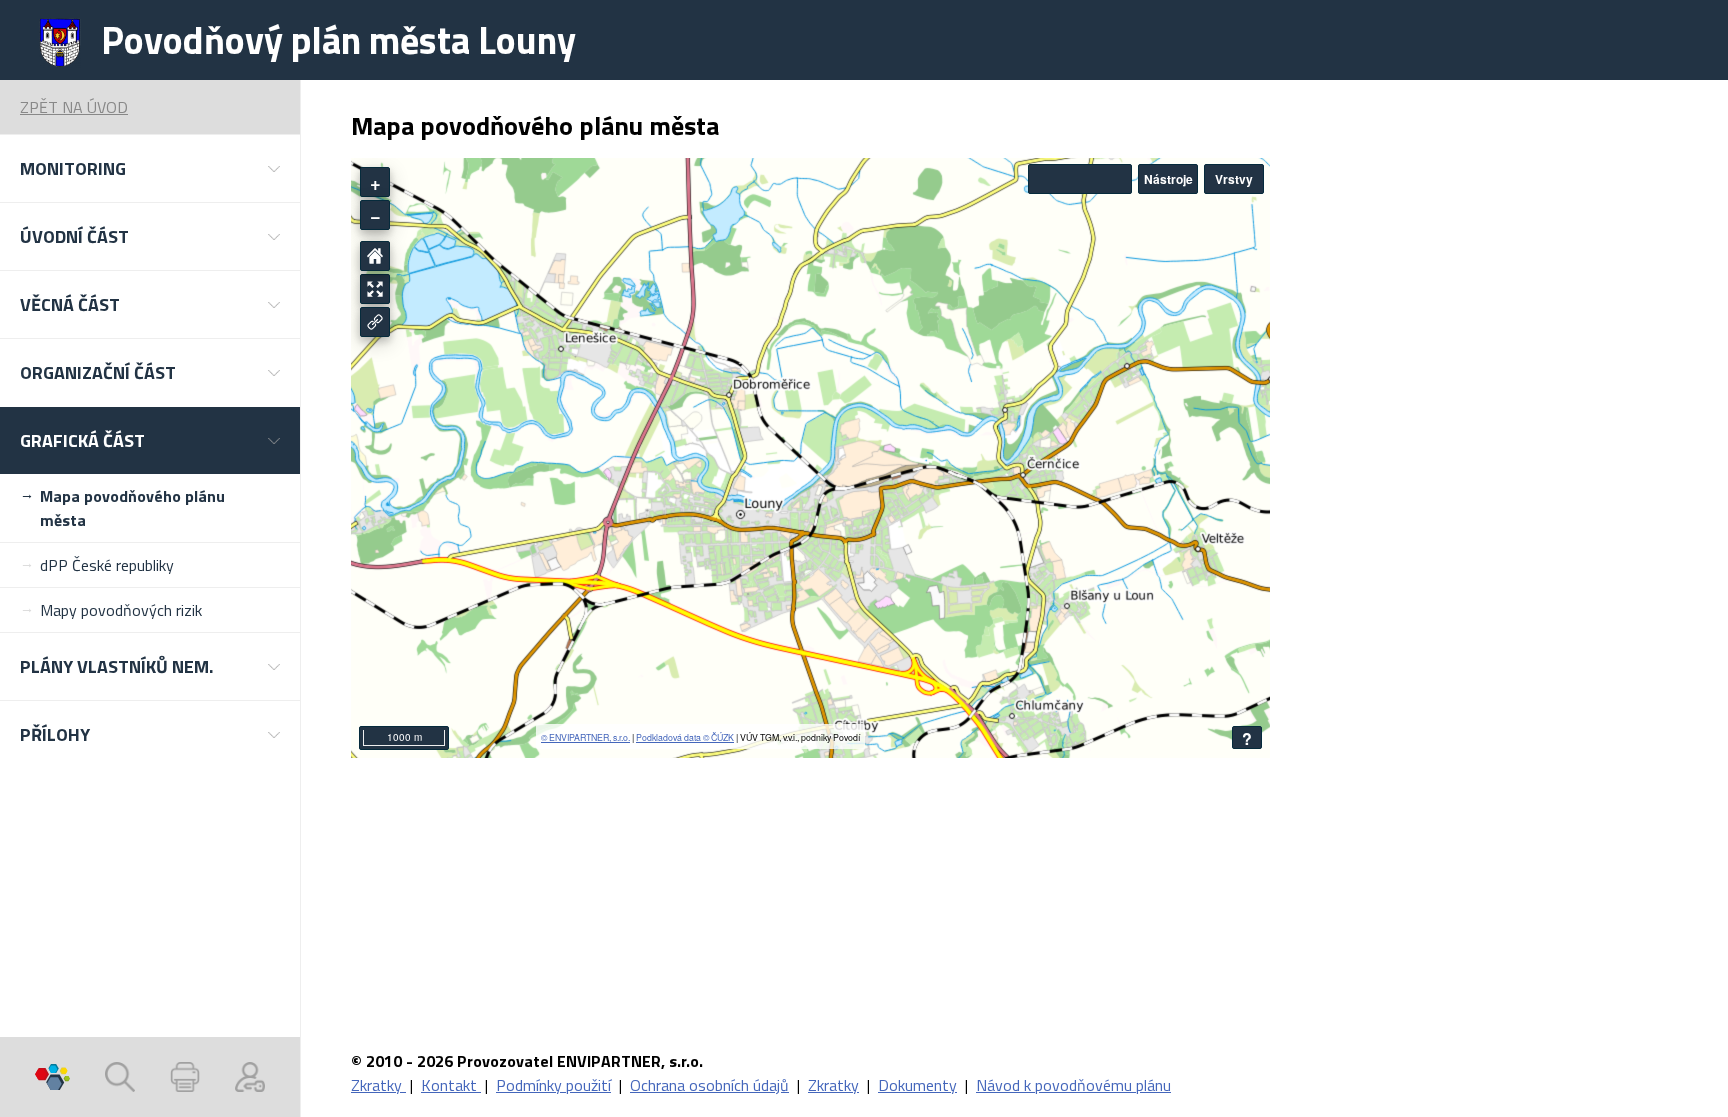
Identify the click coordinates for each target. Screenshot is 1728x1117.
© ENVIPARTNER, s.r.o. (585, 737)
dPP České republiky (107, 565)
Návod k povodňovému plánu (1073, 1085)
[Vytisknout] (185, 1077)
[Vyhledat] (120, 1077)
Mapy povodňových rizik (121, 610)
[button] (150, 168)
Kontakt (451, 1085)
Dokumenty (917, 1085)
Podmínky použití (553, 1085)
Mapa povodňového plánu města (132, 508)
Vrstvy (1234, 179)
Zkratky (378, 1085)
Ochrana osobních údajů (709, 1085)
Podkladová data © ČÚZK (685, 737)
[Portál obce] (52, 1077)
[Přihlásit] (250, 1077)
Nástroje (1168, 179)
